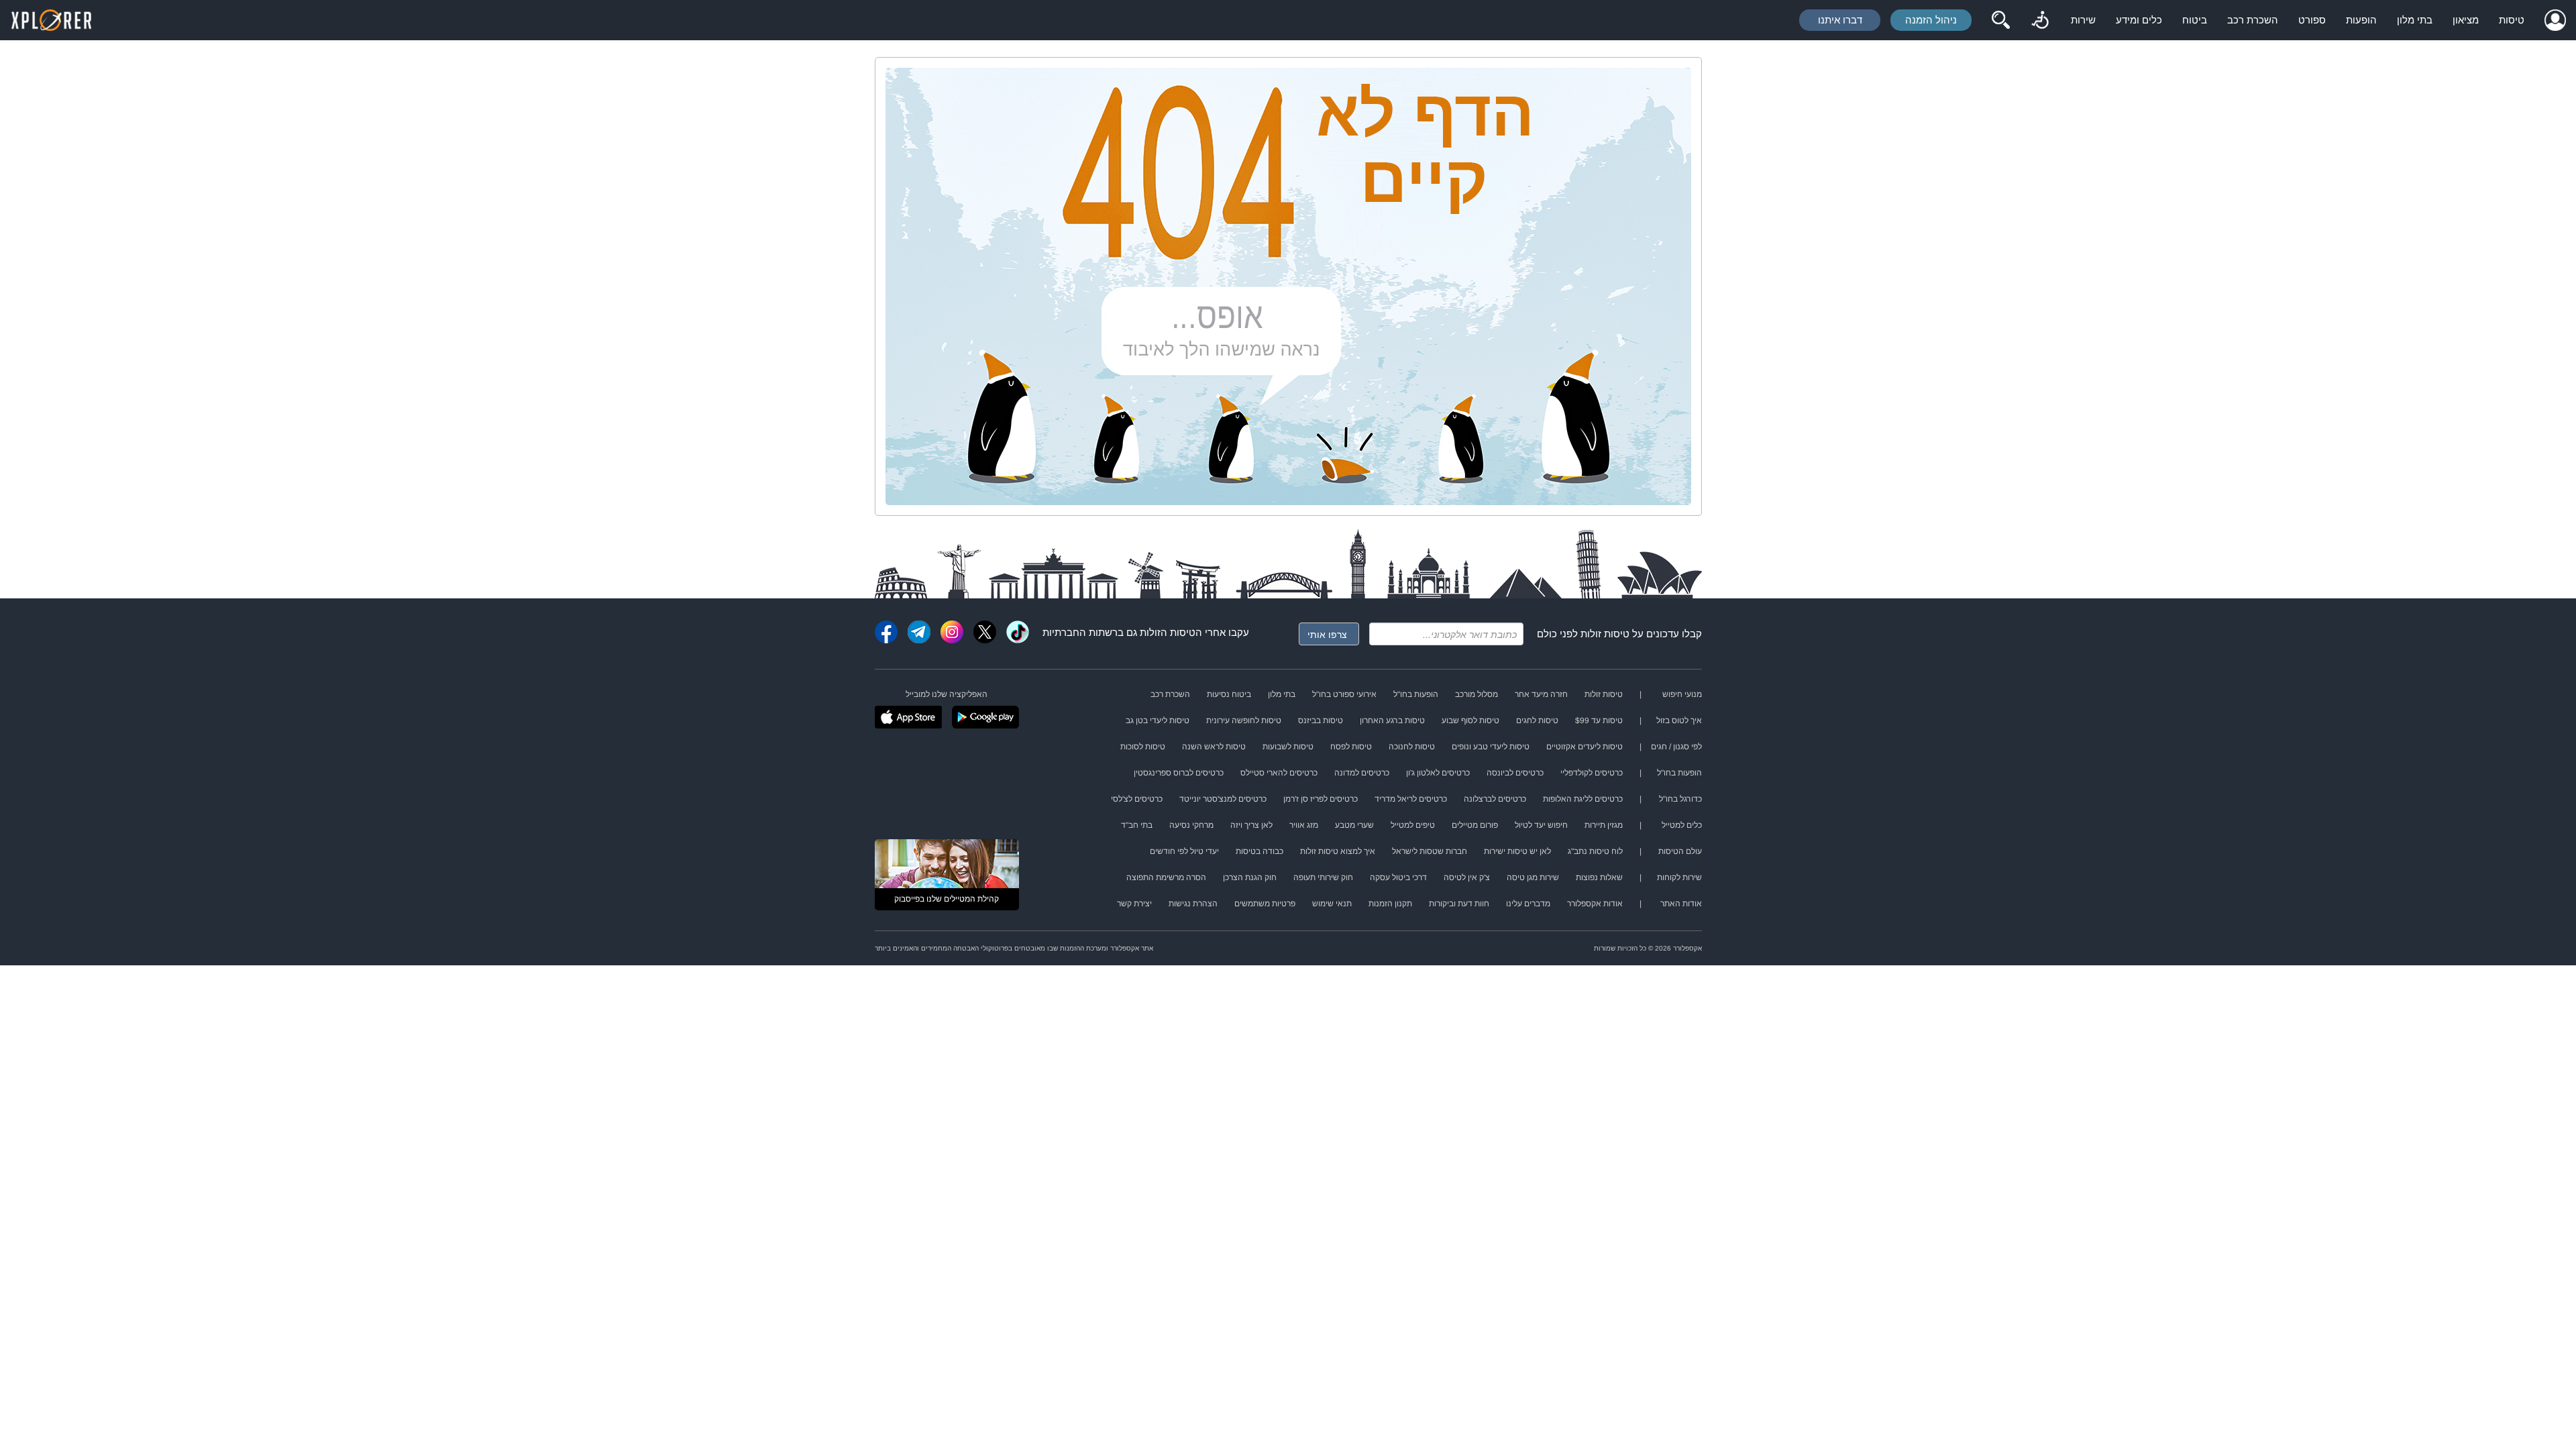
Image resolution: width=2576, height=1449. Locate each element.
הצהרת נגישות (1193, 904)
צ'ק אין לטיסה (1467, 877)
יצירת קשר (1134, 904)
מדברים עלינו (1528, 904)
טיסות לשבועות (1288, 747)
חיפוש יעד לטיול (1541, 825)
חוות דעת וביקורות (1459, 904)
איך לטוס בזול (1679, 720)
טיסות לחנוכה (1412, 747)
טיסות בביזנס (1321, 720)
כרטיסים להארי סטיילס (1279, 773)
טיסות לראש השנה (1214, 747)
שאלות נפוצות (1599, 877)
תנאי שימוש (1332, 904)
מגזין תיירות (1604, 825)
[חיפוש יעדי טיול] (2000, 20)
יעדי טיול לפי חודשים (1184, 851)
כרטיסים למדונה (1362, 773)
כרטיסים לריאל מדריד (1411, 799)
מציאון (2466, 20)
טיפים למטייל (1413, 825)
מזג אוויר (1304, 825)
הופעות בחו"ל (1416, 694)
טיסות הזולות (1168, 632)
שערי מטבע (1354, 825)
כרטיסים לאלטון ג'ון (1438, 773)
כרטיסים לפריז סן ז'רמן (1321, 799)
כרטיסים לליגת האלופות (1583, 799)
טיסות (2512, 20)
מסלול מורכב (1477, 694)
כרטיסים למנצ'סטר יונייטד (1223, 799)
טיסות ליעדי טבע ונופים (1491, 747)
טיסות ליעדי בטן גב (1158, 720)
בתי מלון (2415, 20)
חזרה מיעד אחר (1541, 694)
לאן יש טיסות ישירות (1517, 851)
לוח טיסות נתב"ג (1595, 851)
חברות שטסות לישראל (1430, 851)
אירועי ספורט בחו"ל (1344, 694)
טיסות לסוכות (1143, 747)
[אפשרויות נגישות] (2040, 20)
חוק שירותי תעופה (1323, 877)
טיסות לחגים (1537, 720)
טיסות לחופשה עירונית (1244, 720)
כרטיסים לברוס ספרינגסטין (1179, 773)
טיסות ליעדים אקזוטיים (1585, 747)
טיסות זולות (1605, 634)
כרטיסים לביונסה (1515, 773)
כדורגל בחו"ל (1680, 799)
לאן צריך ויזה (1251, 825)
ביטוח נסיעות (1229, 694)
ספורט (2312, 20)
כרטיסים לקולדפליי (1592, 773)
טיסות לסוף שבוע (1470, 720)
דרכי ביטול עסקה (1398, 877)
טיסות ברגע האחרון (1392, 720)
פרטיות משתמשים (1265, 904)
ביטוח (2195, 20)
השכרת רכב (2253, 20)
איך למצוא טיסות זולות (1338, 851)
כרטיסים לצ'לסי (1137, 799)
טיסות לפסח (1351, 747)
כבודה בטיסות (1259, 851)
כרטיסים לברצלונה (1495, 799)
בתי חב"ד (1137, 825)
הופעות (2361, 20)
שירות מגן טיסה (1533, 877)
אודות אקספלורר (1595, 904)
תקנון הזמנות (1390, 904)
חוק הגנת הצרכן (1250, 877)
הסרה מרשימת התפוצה (1166, 877)
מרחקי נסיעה (1191, 825)
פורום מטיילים (1475, 825)
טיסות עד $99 (1599, 720)
